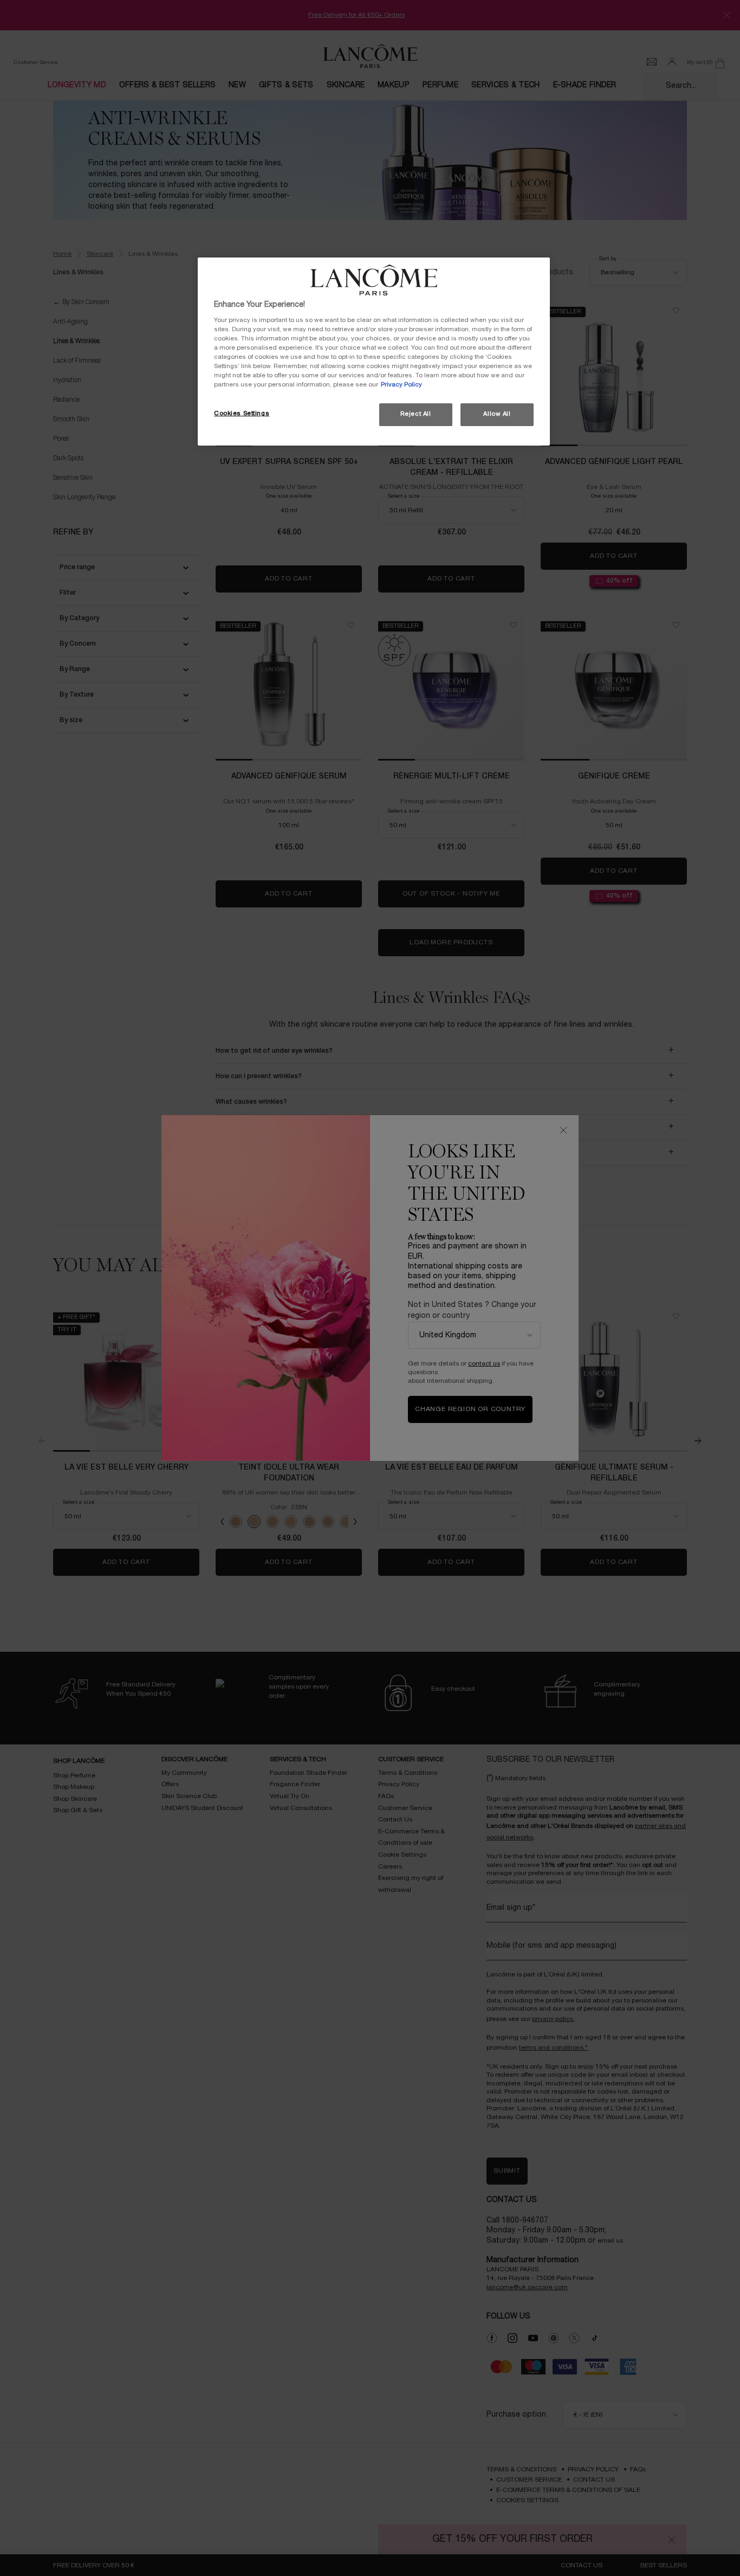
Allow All (497, 414)
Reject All (416, 414)
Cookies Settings (242, 414)
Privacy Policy (401, 385)
